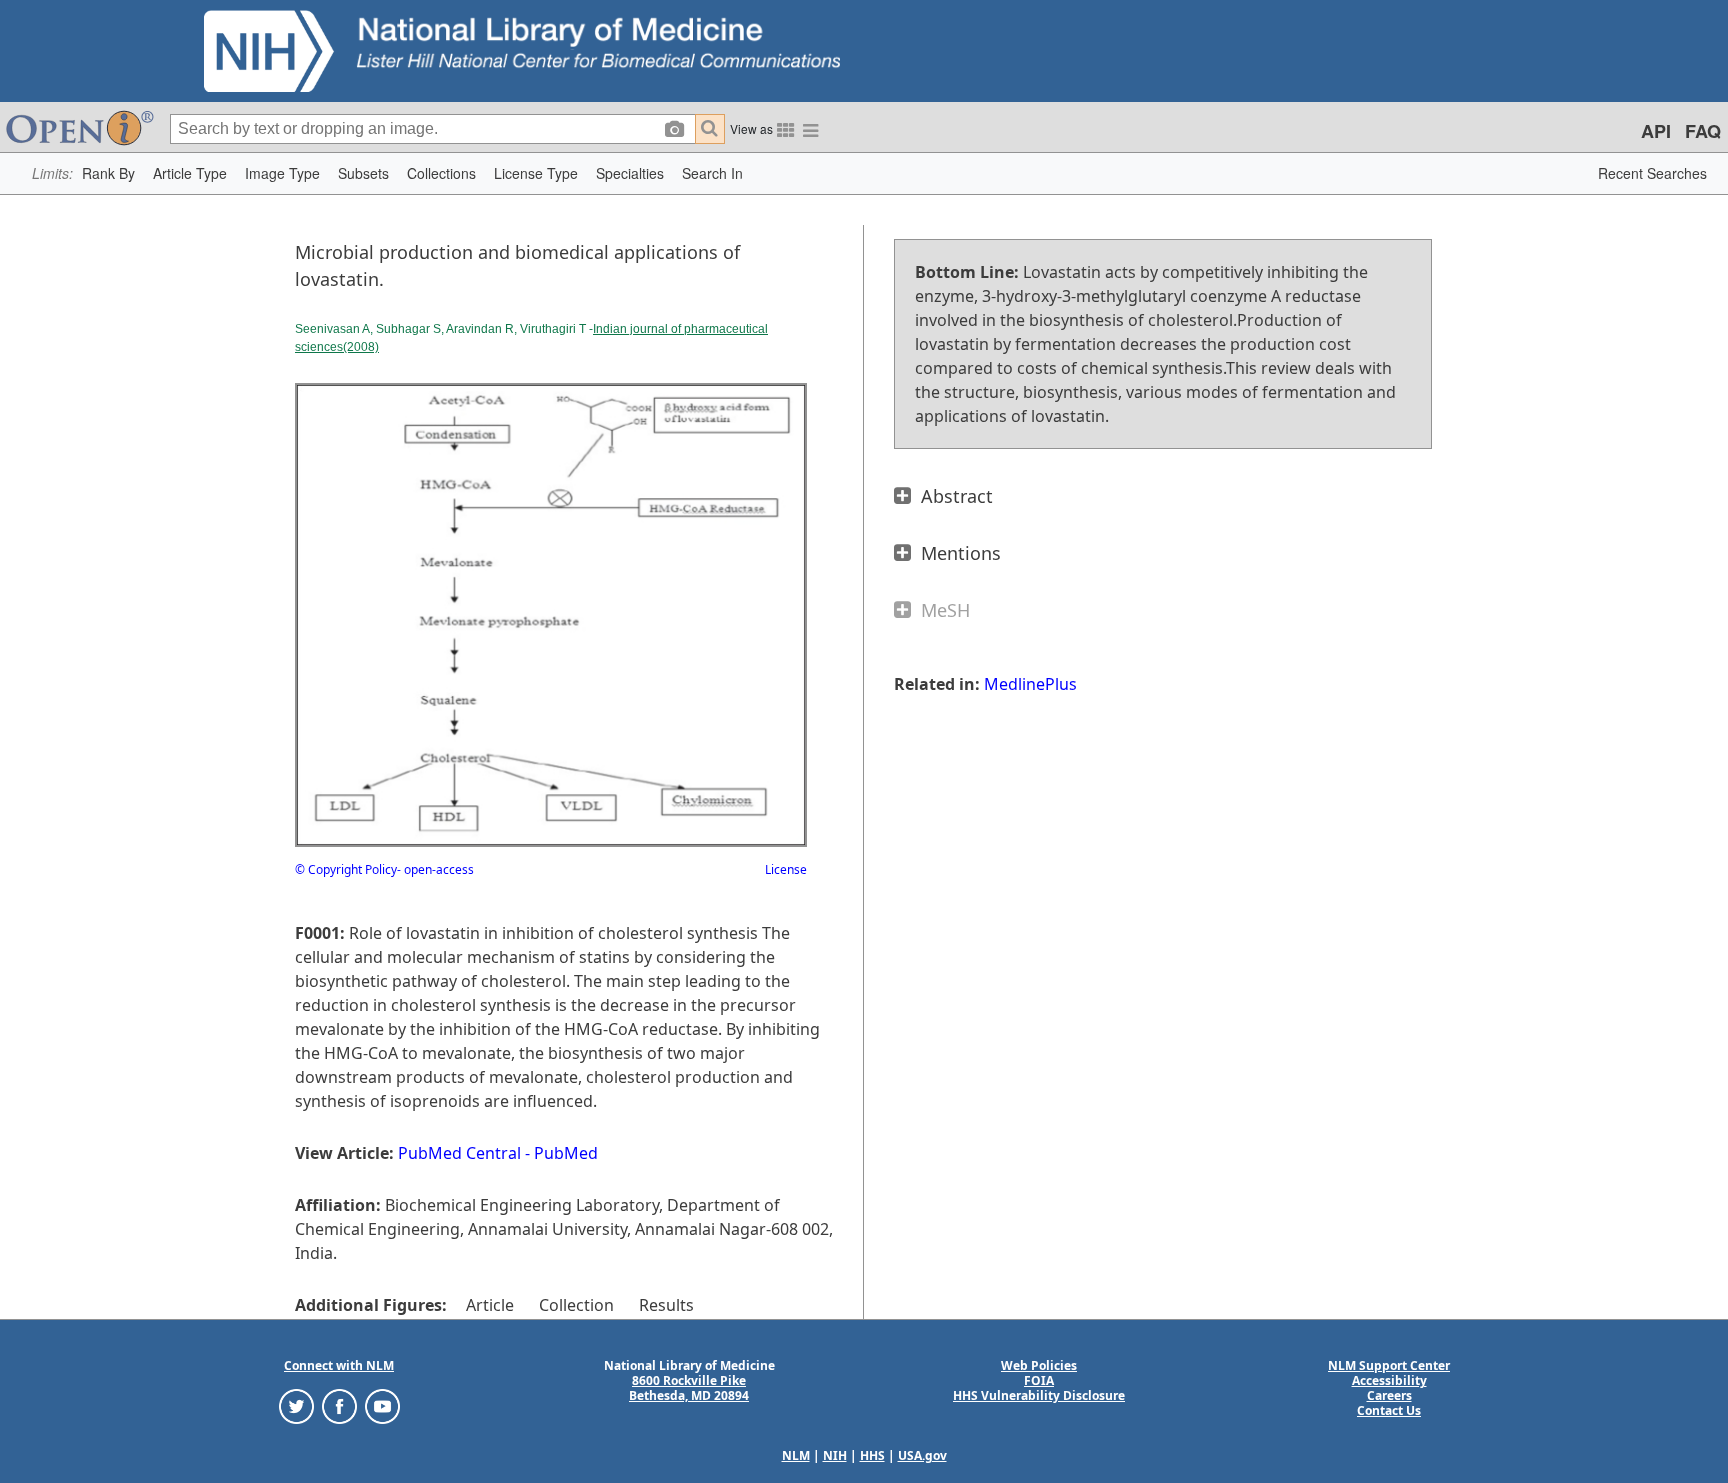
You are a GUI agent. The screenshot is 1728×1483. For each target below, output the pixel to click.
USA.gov (922, 1455)
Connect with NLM (339, 1365)
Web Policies (1039, 1365)
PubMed (566, 1153)
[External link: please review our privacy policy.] (296, 1405)
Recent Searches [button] (1652, 173)
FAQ (1703, 131)
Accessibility (1389, 1380)
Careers (1389, 1395)
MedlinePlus (1030, 684)
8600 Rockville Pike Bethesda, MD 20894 (689, 1388)
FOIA (1039, 1380)
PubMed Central (459, 1153)
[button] (108, 173)
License (786, 869)
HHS (872, 1455)
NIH (835, 1455)
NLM (796, 1455)
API (1656, 131)
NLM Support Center (1389, 1365)
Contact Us (1389, 1410)
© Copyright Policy (346, 869)
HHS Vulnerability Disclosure (1039, 1395)
